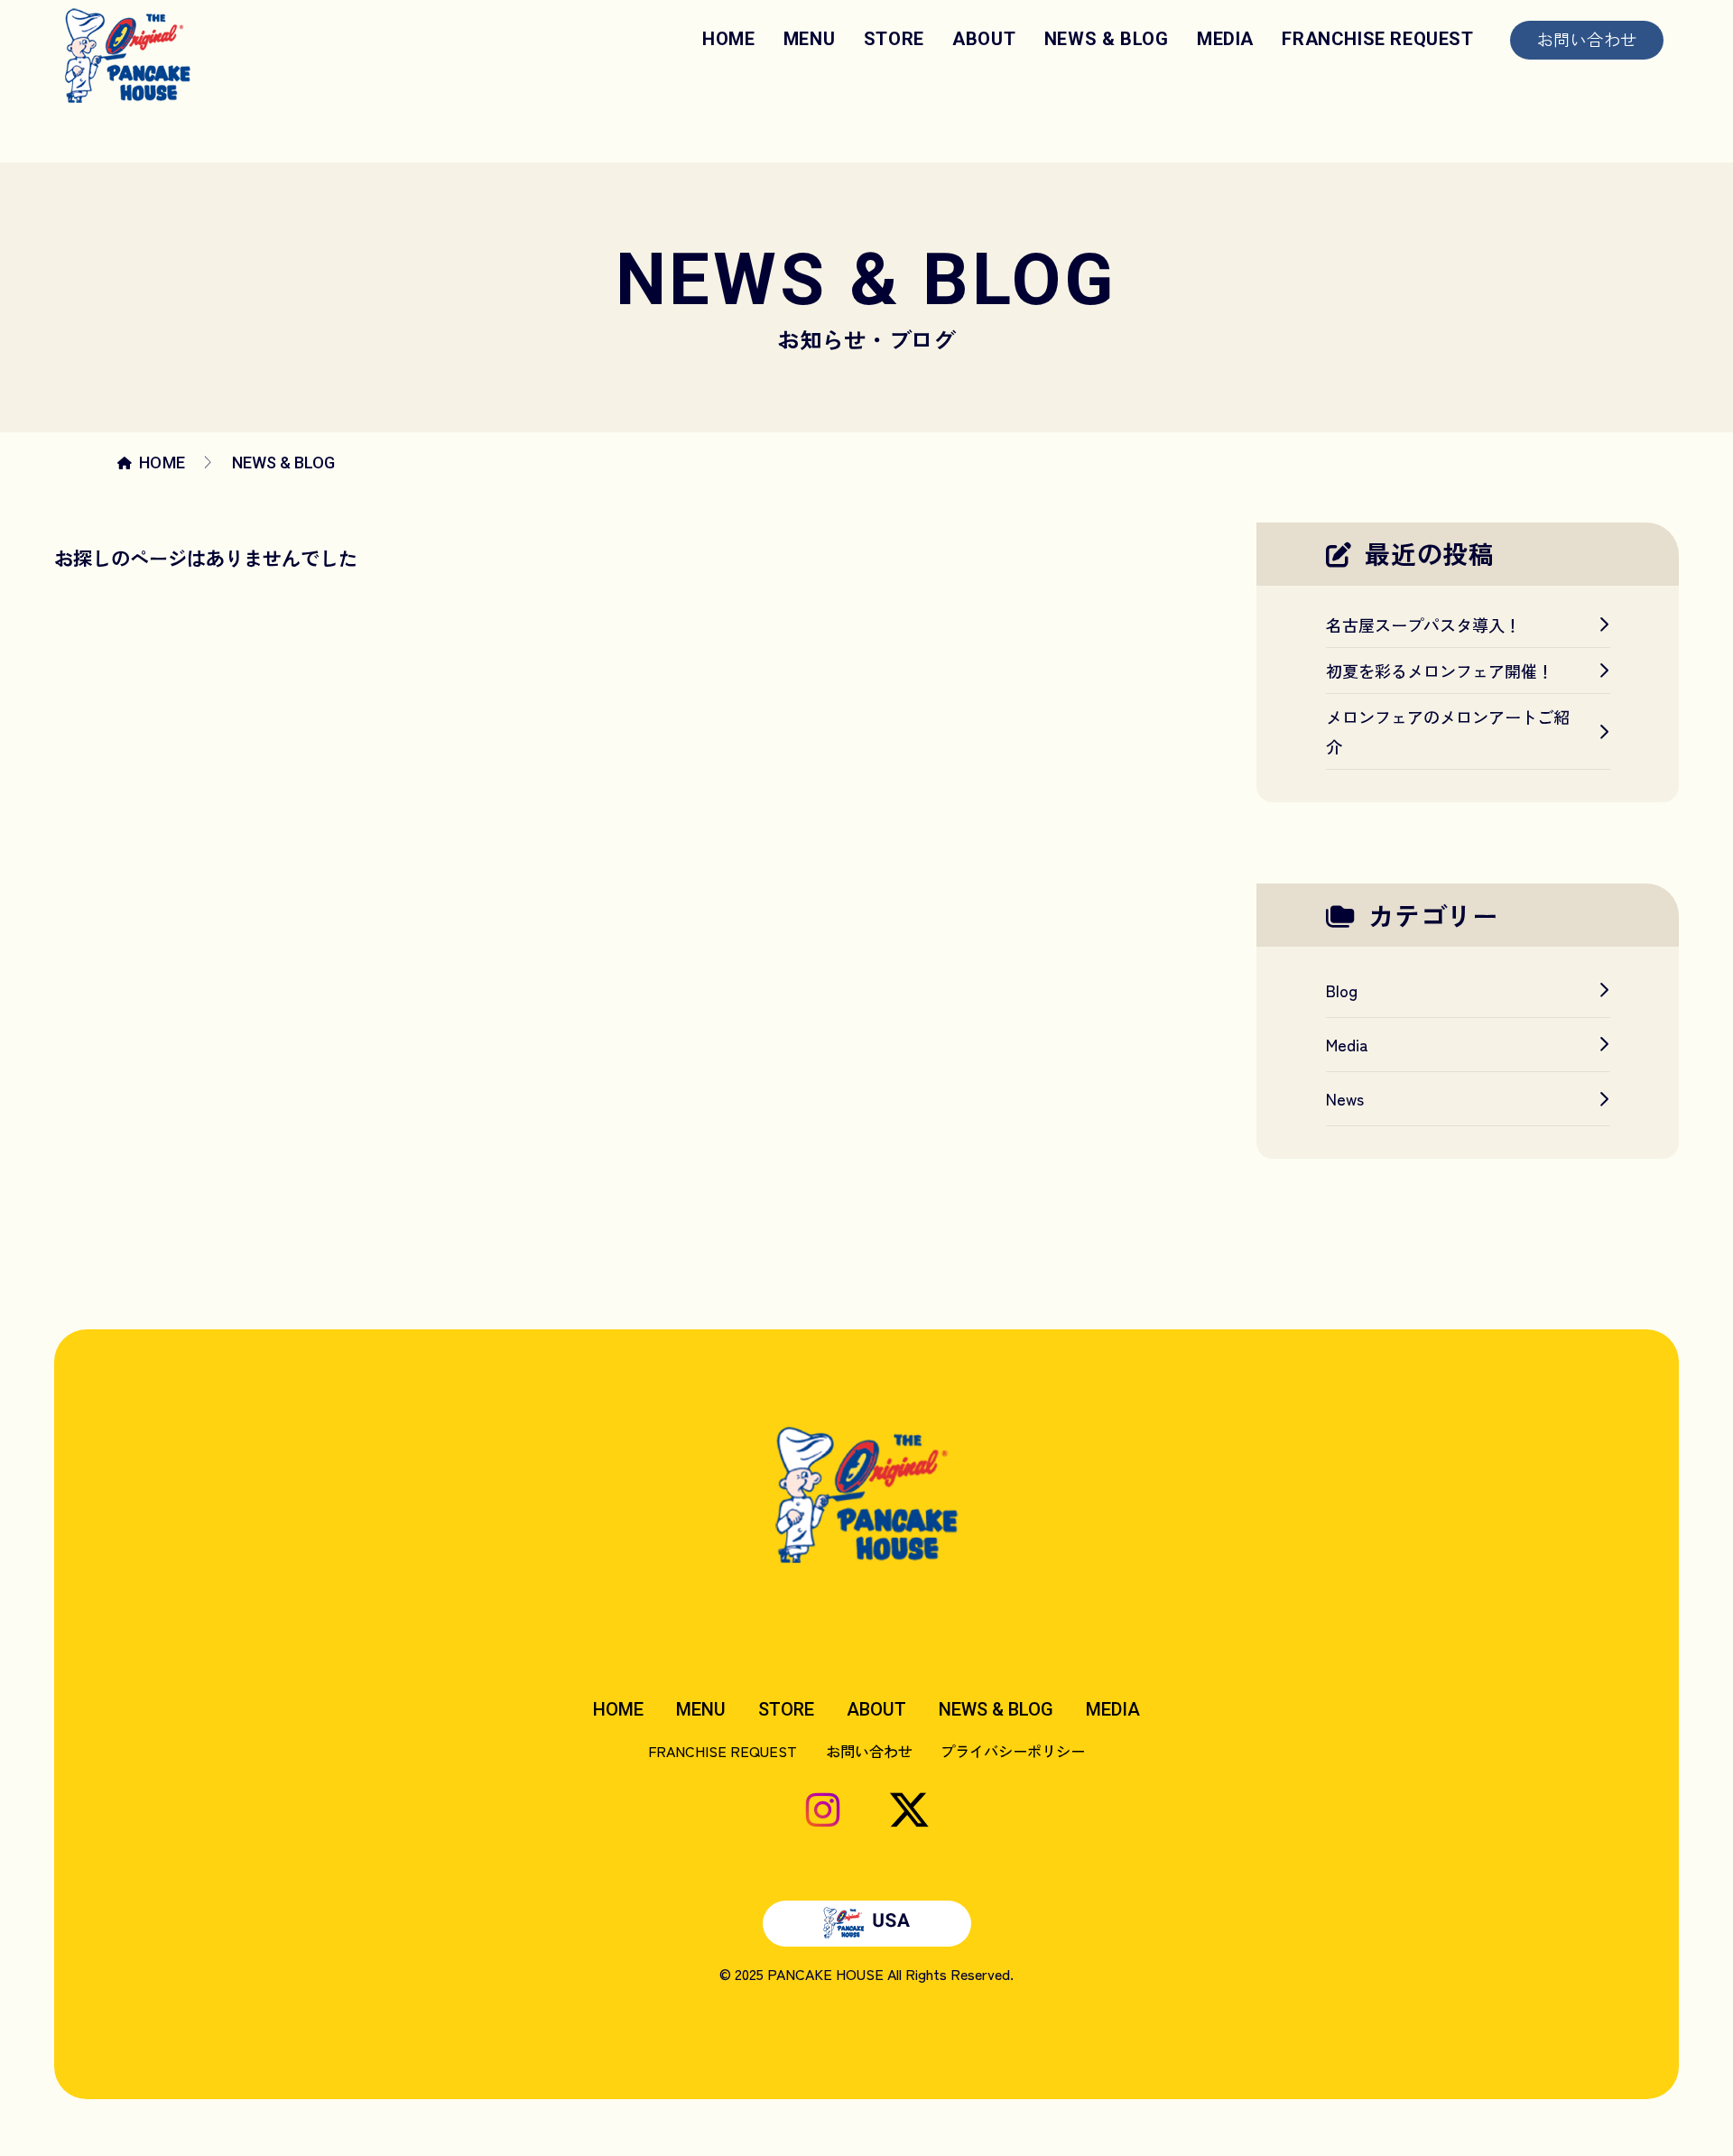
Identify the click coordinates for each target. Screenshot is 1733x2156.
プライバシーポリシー (1013, 1751)
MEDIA (1225, 39)
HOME (728, 39)
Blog (1342, 990)
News (1345, 1098)
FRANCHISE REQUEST (1377, 39)
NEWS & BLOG (1107, 39)
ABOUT (984, 39)
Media (1347, 1044)
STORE (894, 39)
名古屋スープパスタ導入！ (1423, 625)
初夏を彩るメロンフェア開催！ (1440, 671)
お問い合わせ (1587, 39)
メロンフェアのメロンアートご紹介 (1448, 731)
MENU (809, 39)
